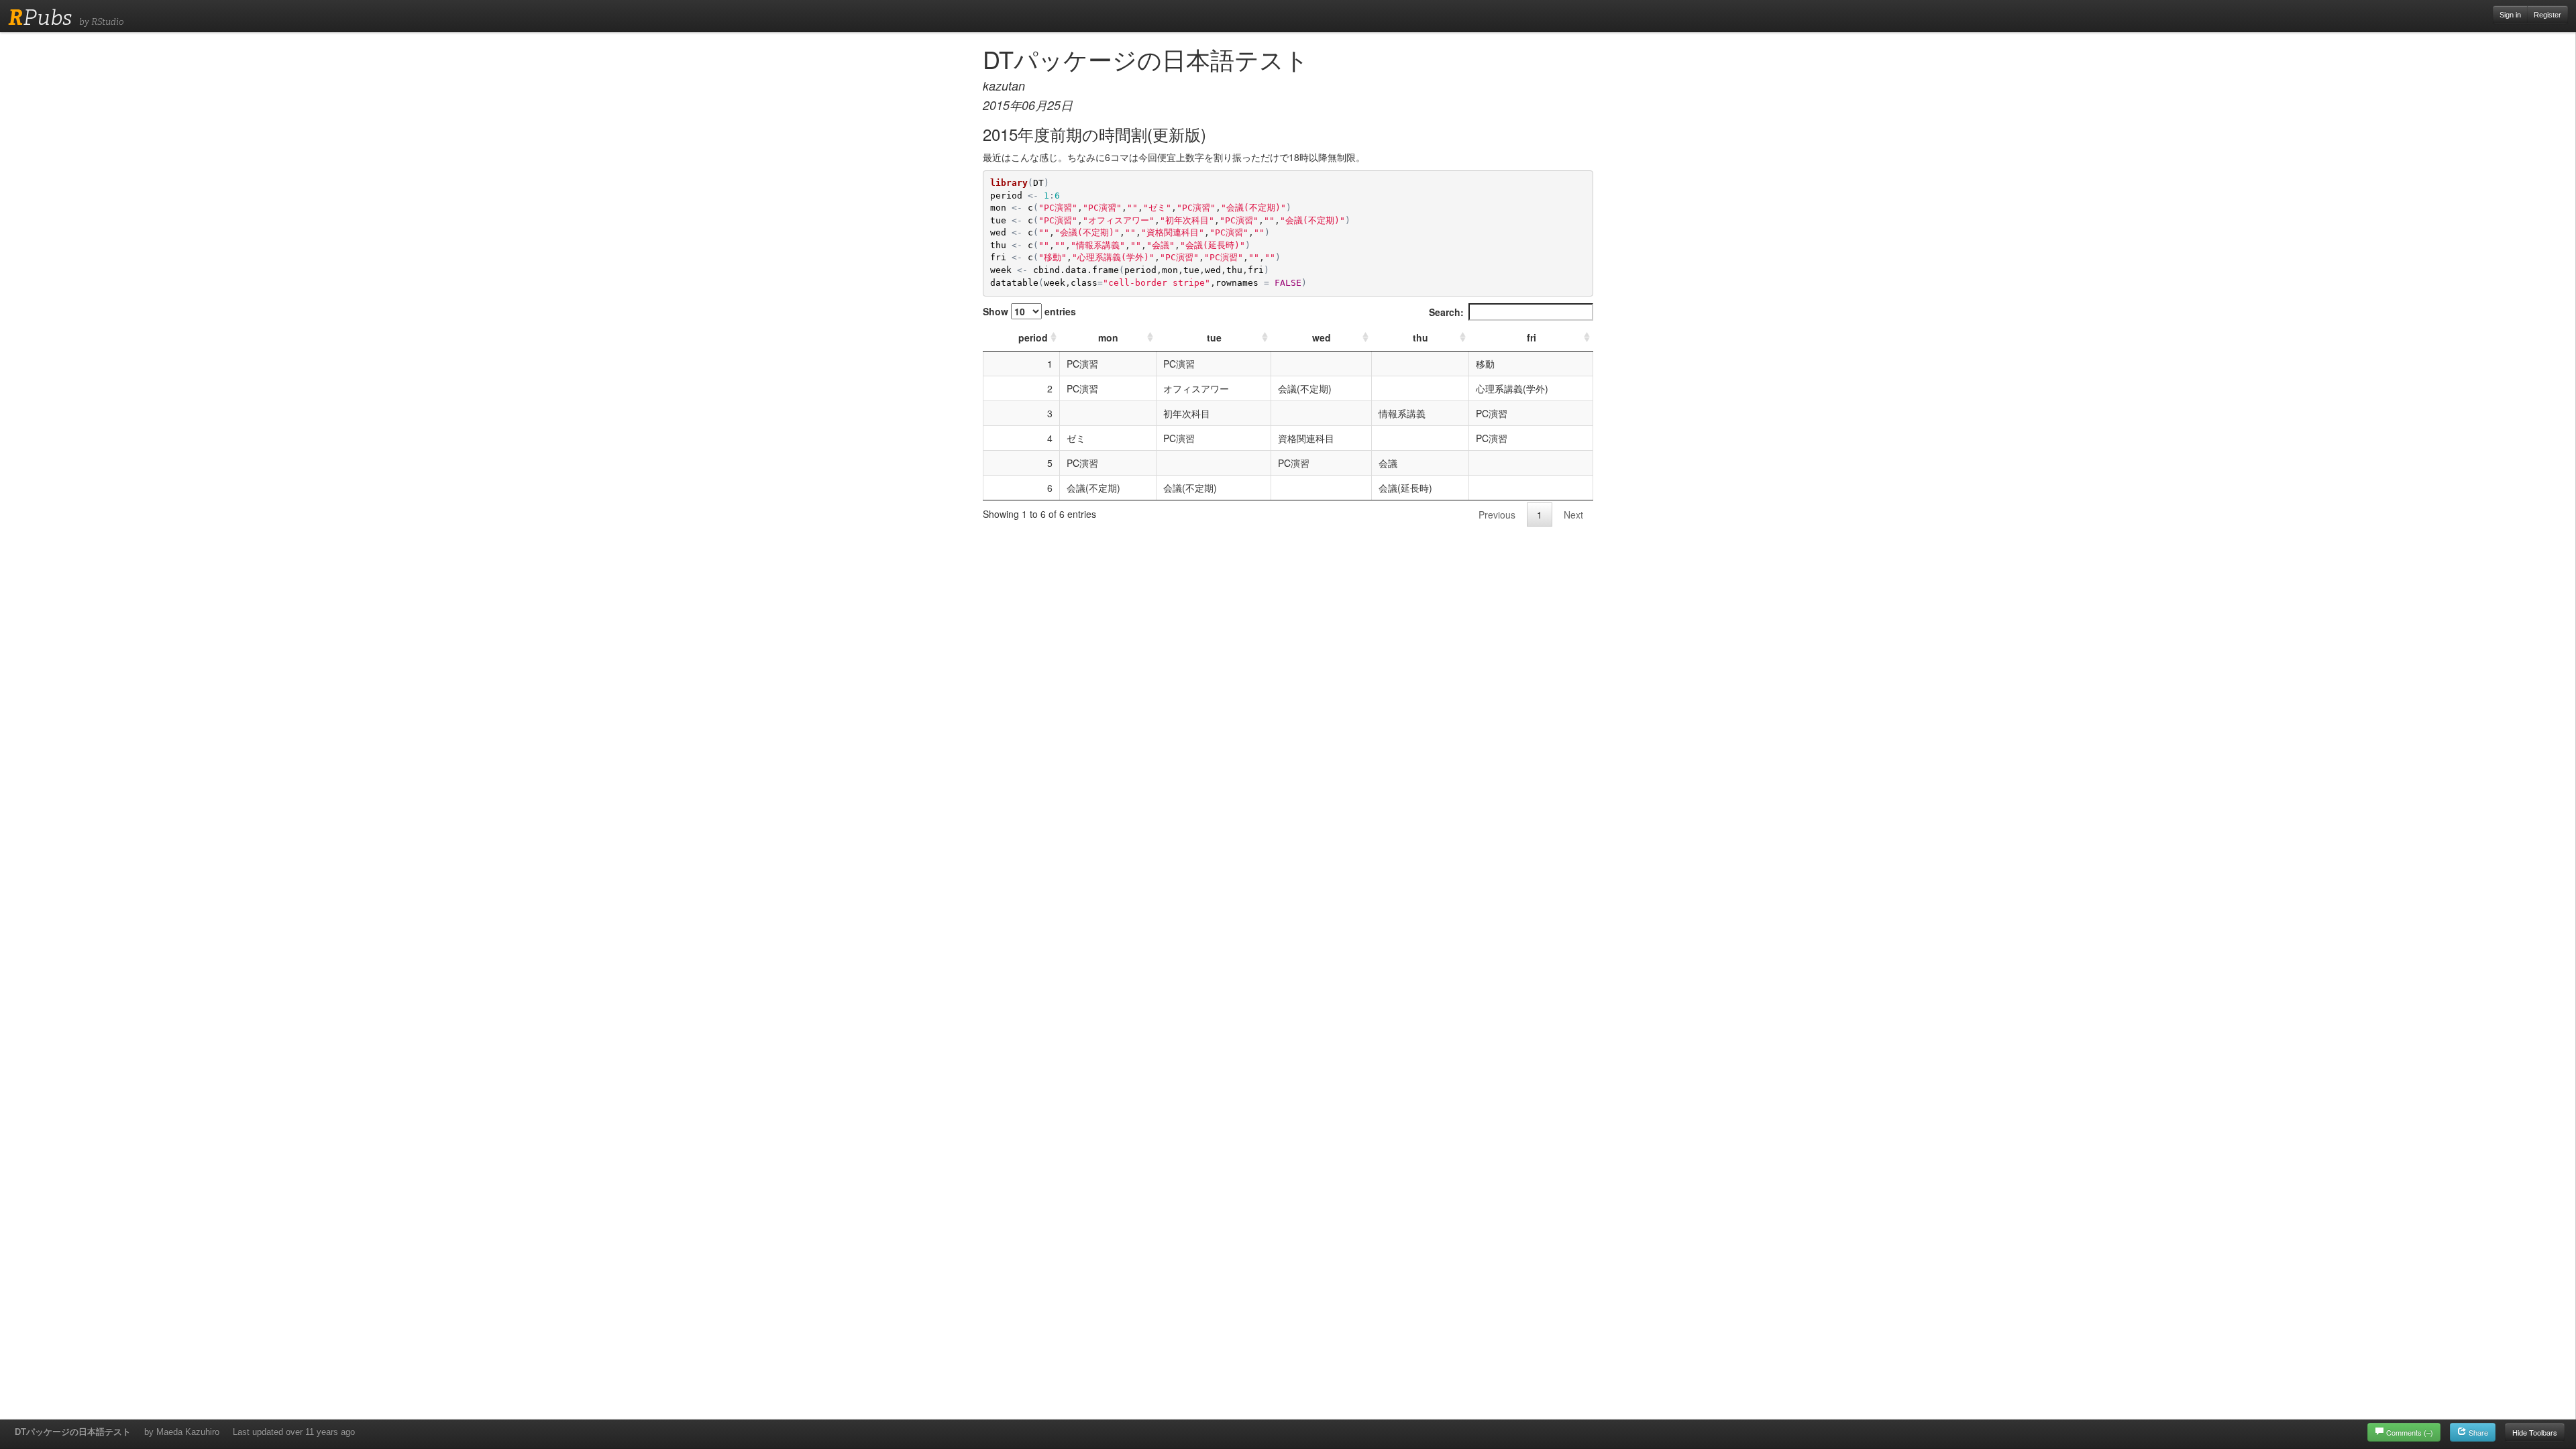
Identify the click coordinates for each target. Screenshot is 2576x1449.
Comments (2410, 1432)
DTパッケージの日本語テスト (73, 1432)
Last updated (294, 1432)
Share (2477, 1432)
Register (2547, 15)
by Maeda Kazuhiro (182, 1432)
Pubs (40, 17)
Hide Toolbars (2535, 1432)
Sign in (2510, 15)
